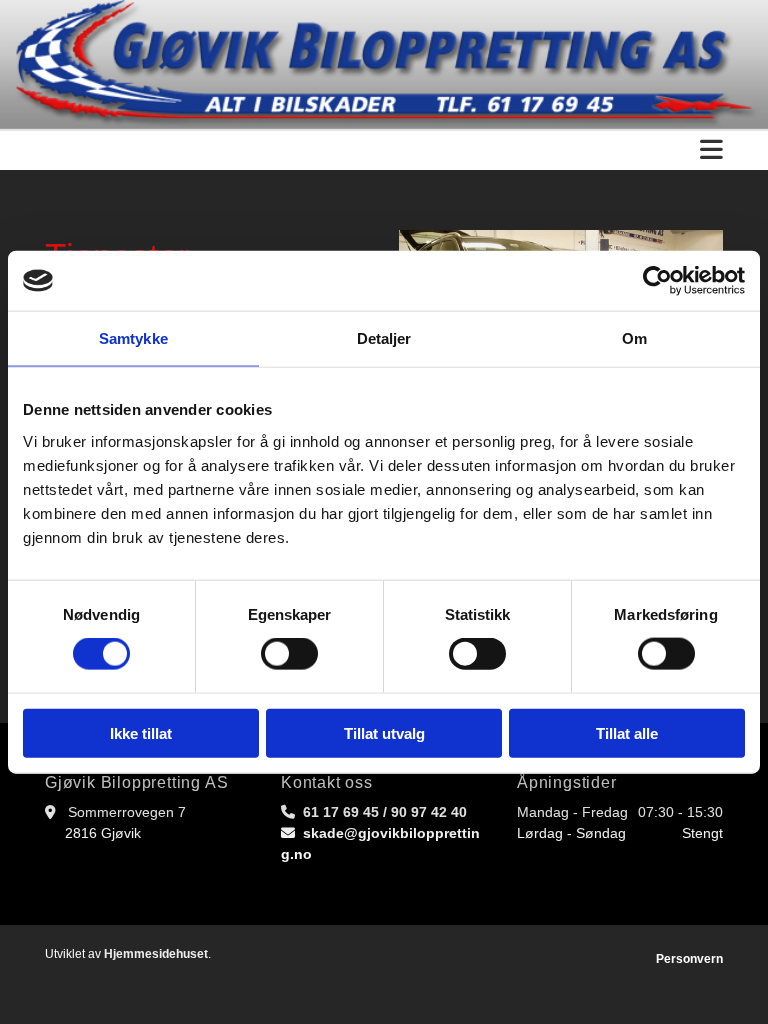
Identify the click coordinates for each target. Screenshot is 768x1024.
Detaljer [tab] (384, 338)
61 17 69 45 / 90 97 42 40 (385, 812)
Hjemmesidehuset (156, 954)
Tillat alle (627, 732)
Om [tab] (634, 338)
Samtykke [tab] (133, 338)
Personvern (689, 959)
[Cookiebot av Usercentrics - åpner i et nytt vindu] (657, 281)
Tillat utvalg (384, 732)
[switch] (289, 654)
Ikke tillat (141, 732)
